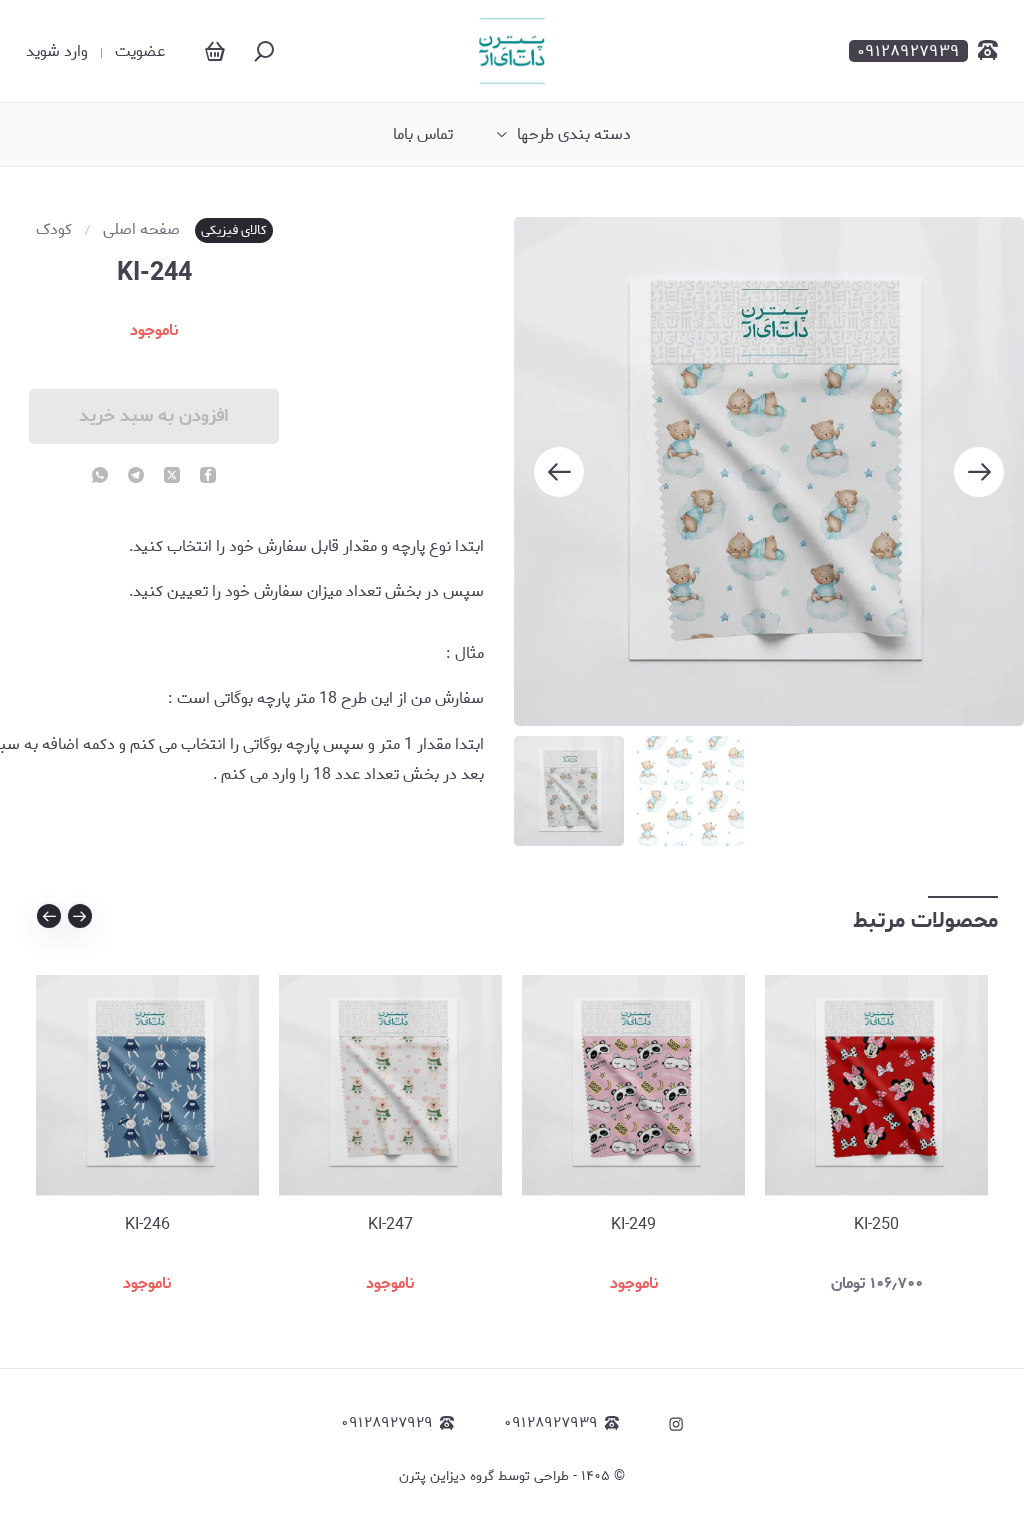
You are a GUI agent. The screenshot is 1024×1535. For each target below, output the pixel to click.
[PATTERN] (512, 51)
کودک (54, 230)
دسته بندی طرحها (574, 135)
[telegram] (136, 477)
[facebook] (208, 477)
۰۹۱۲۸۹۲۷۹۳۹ (551, 1423)
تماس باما (423, 135)
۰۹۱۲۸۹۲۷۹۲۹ (387, 1423)
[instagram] (676, 1424)
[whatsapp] (100, 477)
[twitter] (172, 477)
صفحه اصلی (141, 230)
